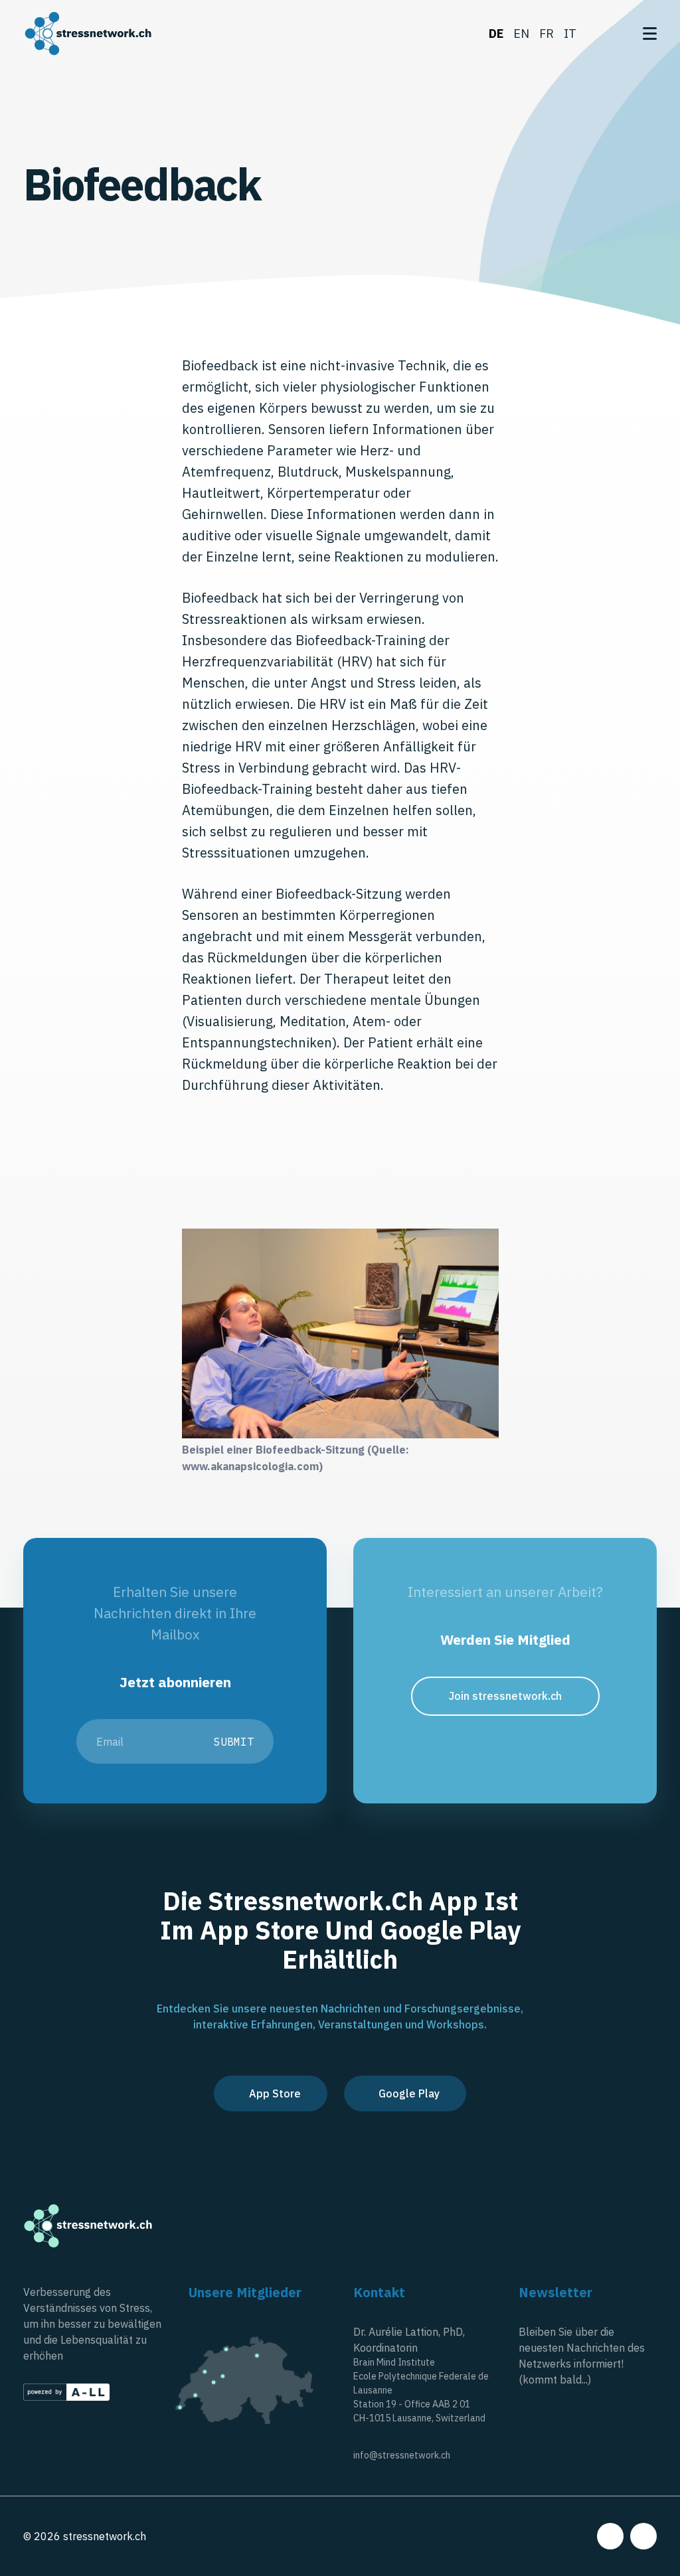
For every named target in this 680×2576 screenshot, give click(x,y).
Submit (234, 1742)
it (570, 34)
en (521, 34)
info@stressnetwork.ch (402, 2455)
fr (547, 34)
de (496, 34)
